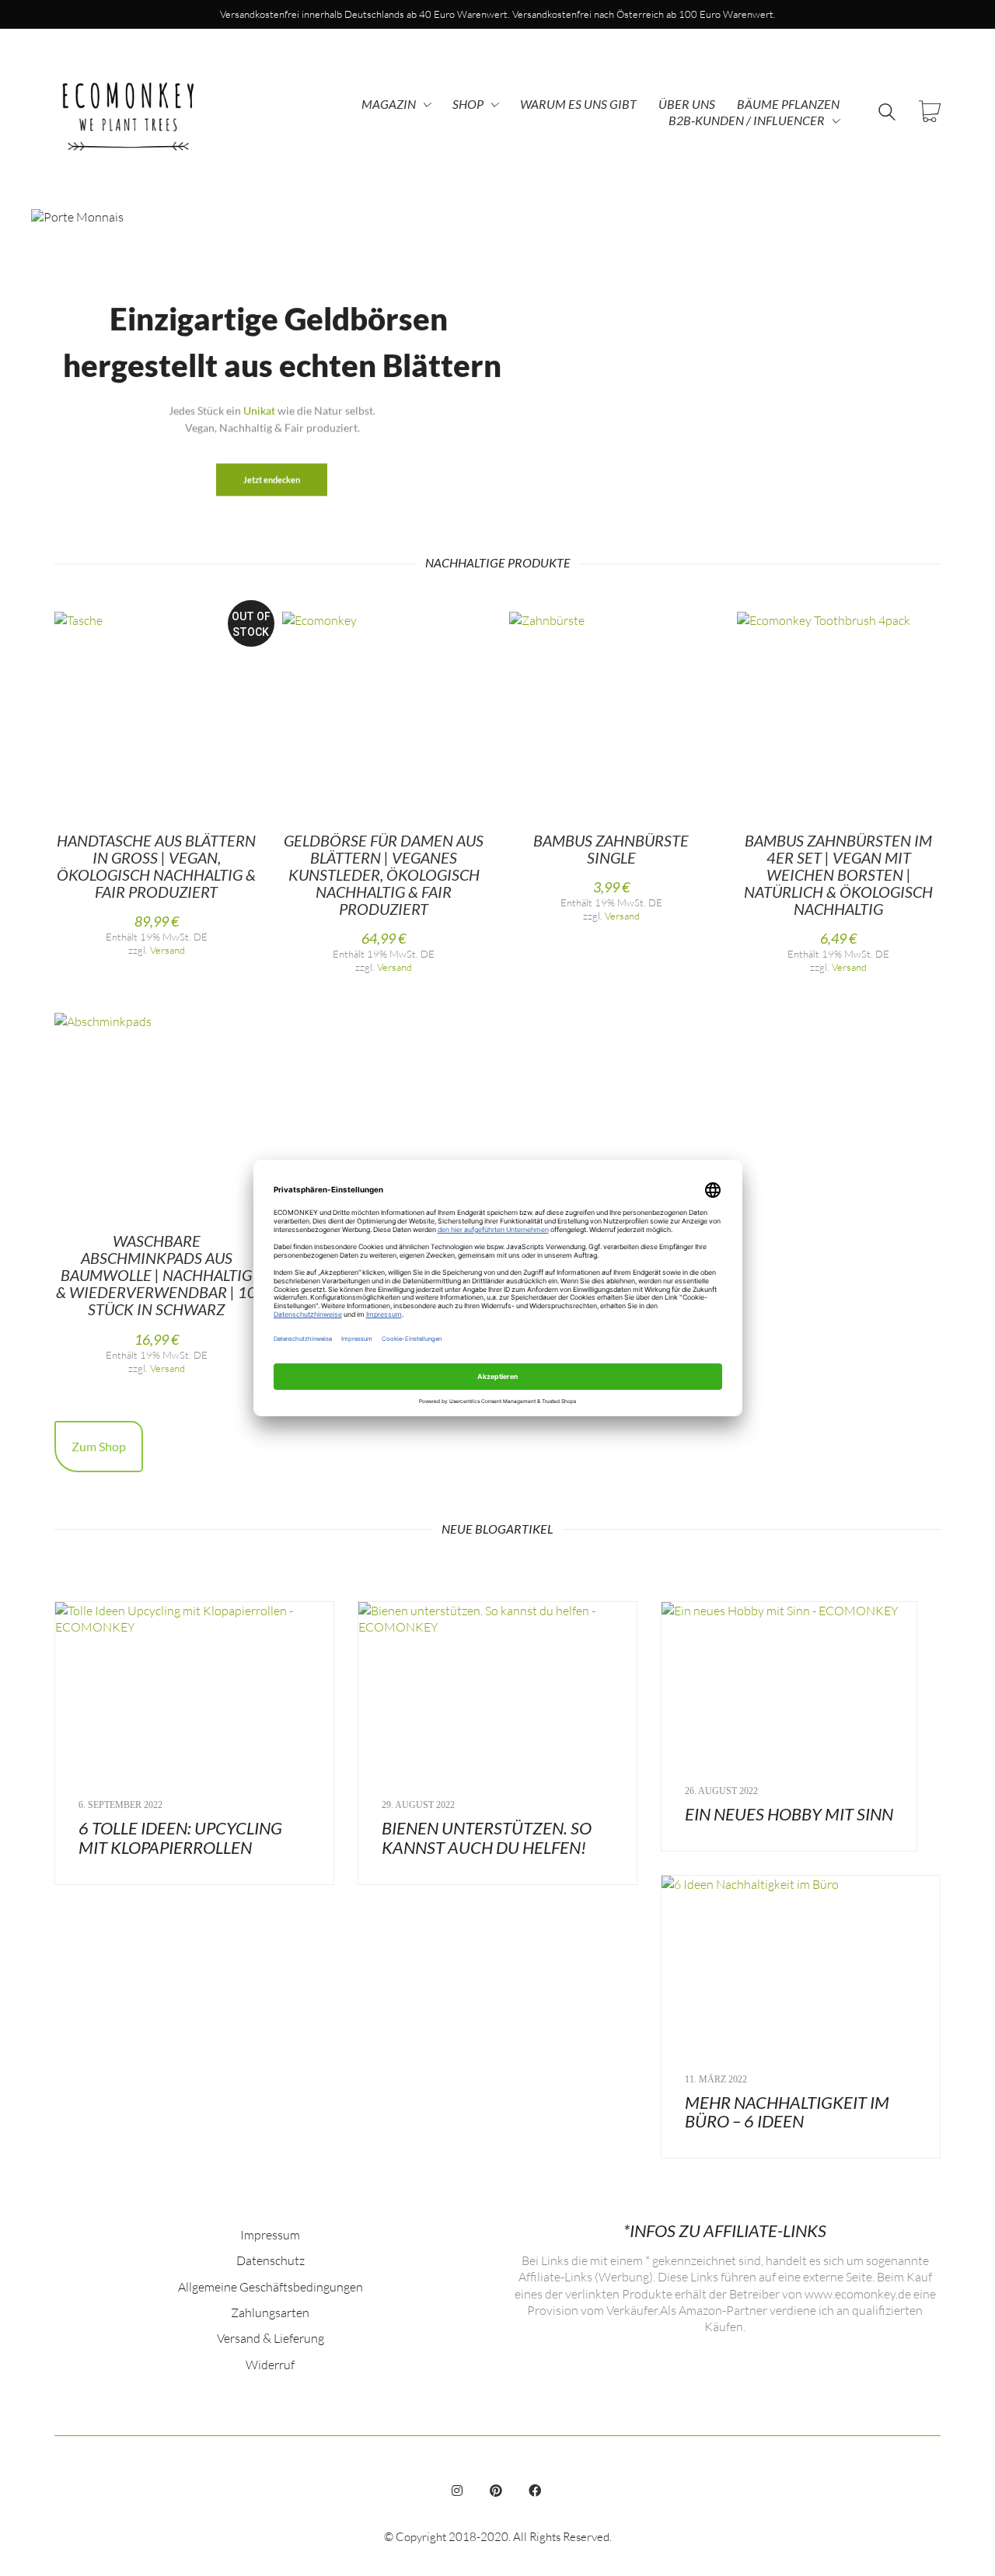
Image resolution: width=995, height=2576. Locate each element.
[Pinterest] (496, 2490)
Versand (168, 950)
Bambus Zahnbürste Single (611, 849)
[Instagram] (457, 2490)
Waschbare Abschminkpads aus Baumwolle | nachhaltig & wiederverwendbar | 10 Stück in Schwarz (156, 1275)
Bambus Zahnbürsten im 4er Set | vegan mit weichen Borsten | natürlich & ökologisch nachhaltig (838, 874)
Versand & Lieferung (271, 2338)
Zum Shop (99, 1446)
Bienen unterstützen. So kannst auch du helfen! (487, 1838)
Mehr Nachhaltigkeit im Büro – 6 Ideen (787, 2112)
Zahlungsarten (270, 2312)
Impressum (270, 2234)
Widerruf (270, 2364)
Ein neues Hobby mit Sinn (789, 1814)
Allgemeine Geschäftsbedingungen (271, 2286)
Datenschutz (271, 2260)
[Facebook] (535, 2490)
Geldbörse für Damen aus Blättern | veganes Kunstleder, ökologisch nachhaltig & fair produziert (384, 874)
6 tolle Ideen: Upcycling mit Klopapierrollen (180, 1838)
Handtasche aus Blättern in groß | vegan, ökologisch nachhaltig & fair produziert (156, 866)
